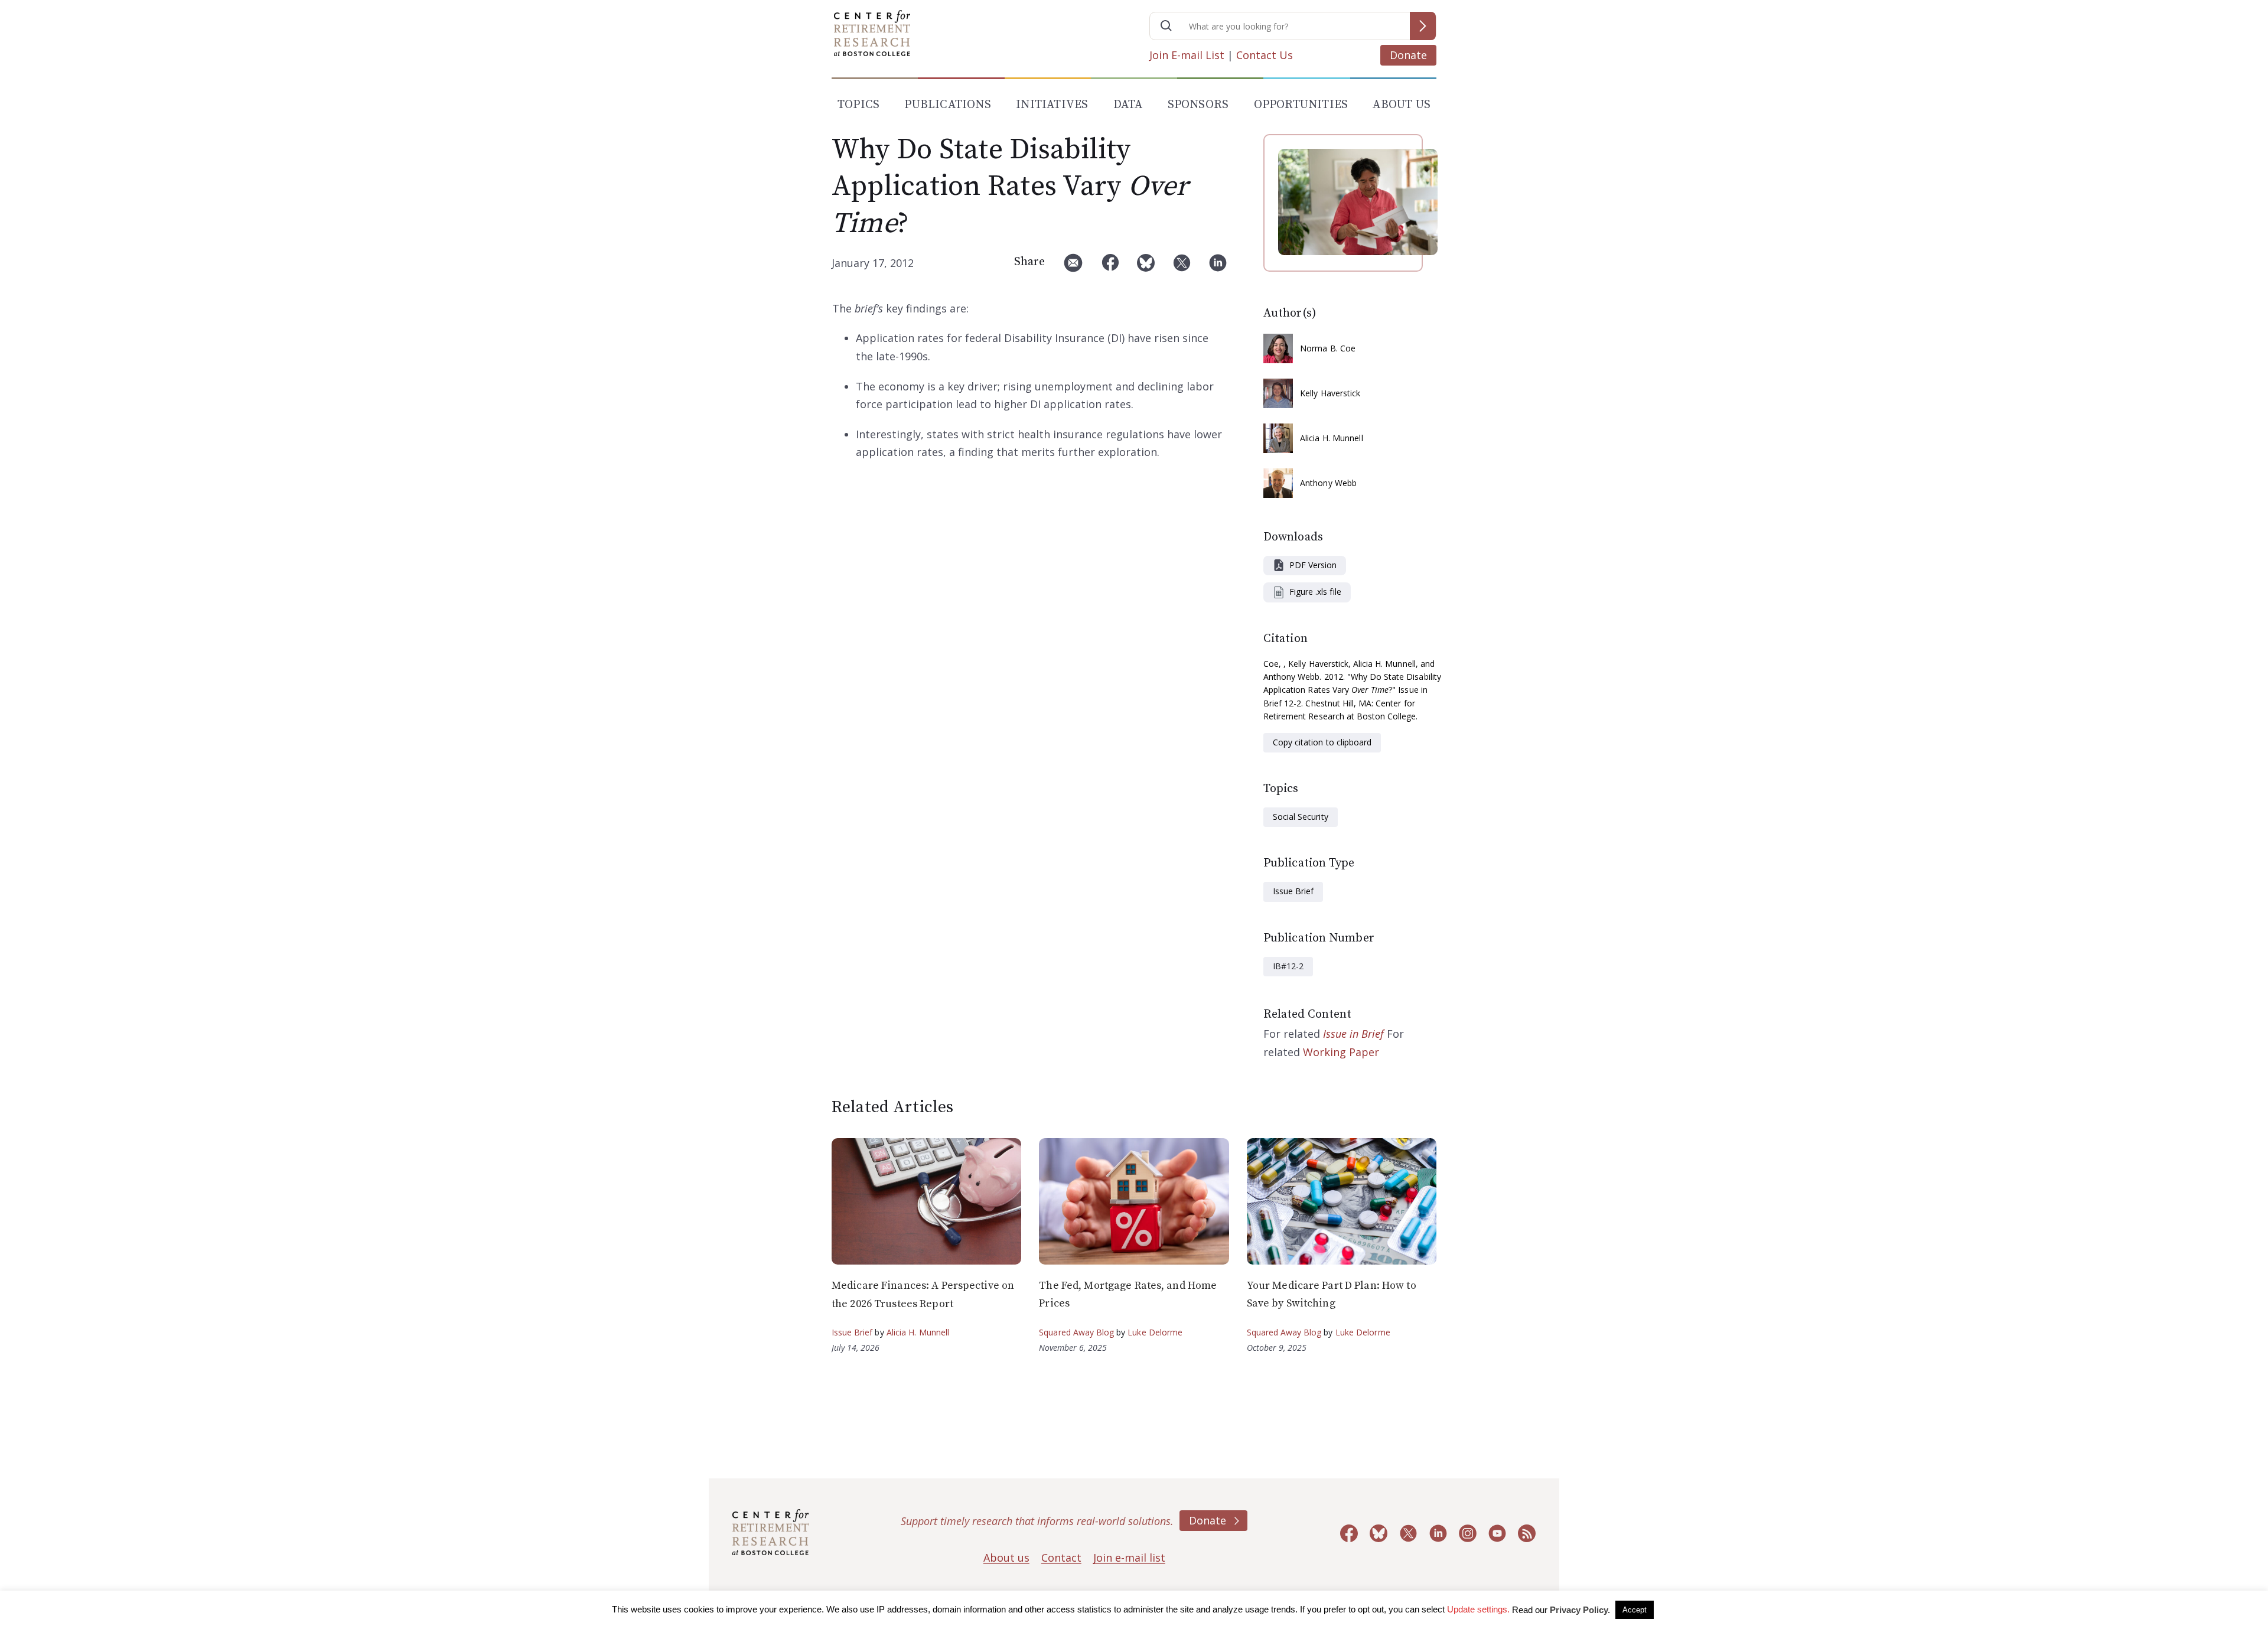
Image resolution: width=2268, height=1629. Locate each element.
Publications (947, 105)
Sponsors (1198, 105)
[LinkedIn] (1218, 267)
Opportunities (1301, 105)
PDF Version (1313, 565)
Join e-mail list (1129, 1558)
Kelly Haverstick (1330, 393)
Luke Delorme (1155, 1332)
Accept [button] (1635, 1610)
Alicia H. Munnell (1332, 438)
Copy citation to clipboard (1322, 742)
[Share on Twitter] (1182, 267)
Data (1128, 105)
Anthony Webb (1328, 483)
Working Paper (1341, 1052)
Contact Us (1265, 55)
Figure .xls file (1315, 592)
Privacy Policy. (1580, 1610)
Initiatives (1052, 105)
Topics (858, 105)
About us (1006, 1558)
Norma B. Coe (1328, 348)
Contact (1061, 1558)
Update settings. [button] (1478, 1609)
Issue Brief (1293, 891)
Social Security (1301, 817)
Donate (1408, 55)
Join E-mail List (1187, 55)
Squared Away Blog (1076, 1332)
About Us (1402, 105)
